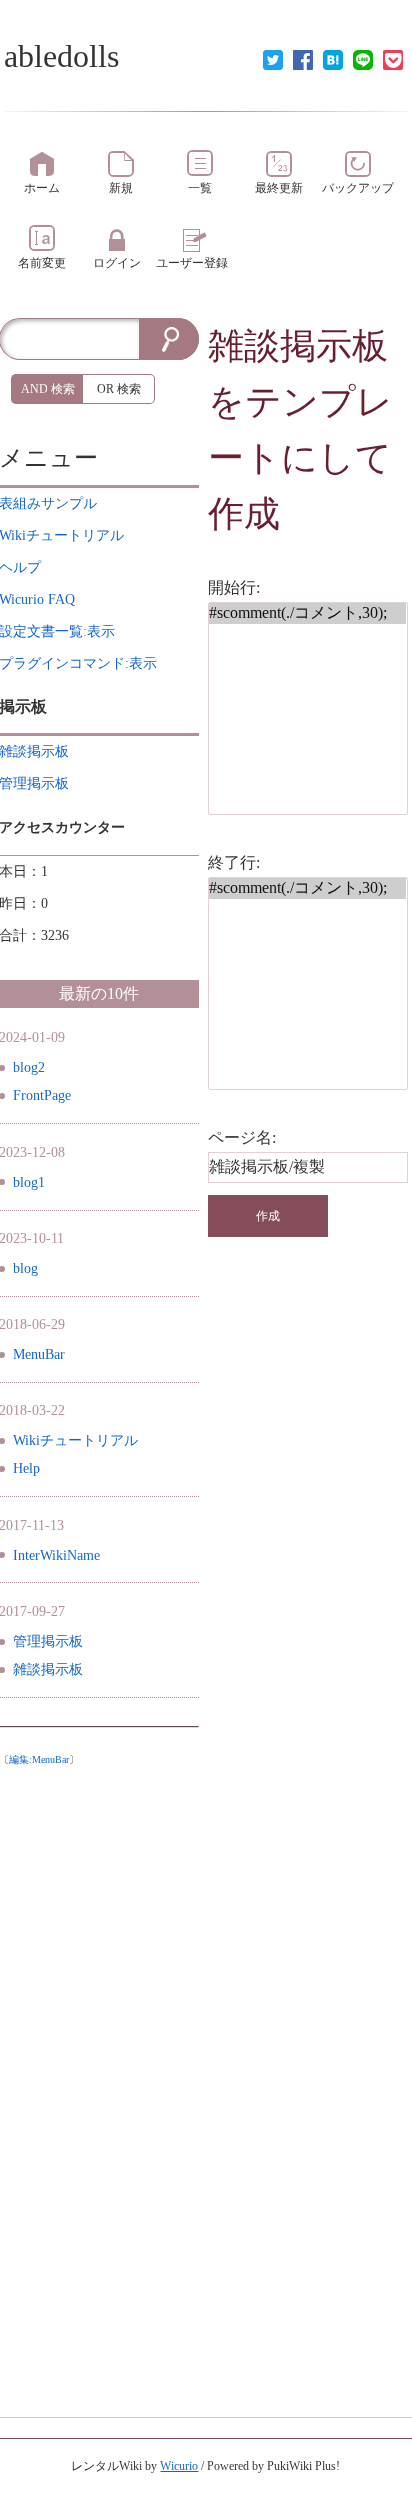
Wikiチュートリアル (75, 1440)
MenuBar (39, 1354)
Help (26, 1468)
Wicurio (179, 2466)
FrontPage (42, 1095)
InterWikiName (56, 1555)
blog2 (29, 1067)
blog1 (29, 1182)
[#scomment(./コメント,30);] (307, 613)
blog (25, 1268)
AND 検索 (48, 389)
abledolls (61, 56)
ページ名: (242, 1137)
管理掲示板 (48, 1641)
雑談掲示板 (298, 346)
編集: (39, 1759)
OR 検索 (119, 389)
